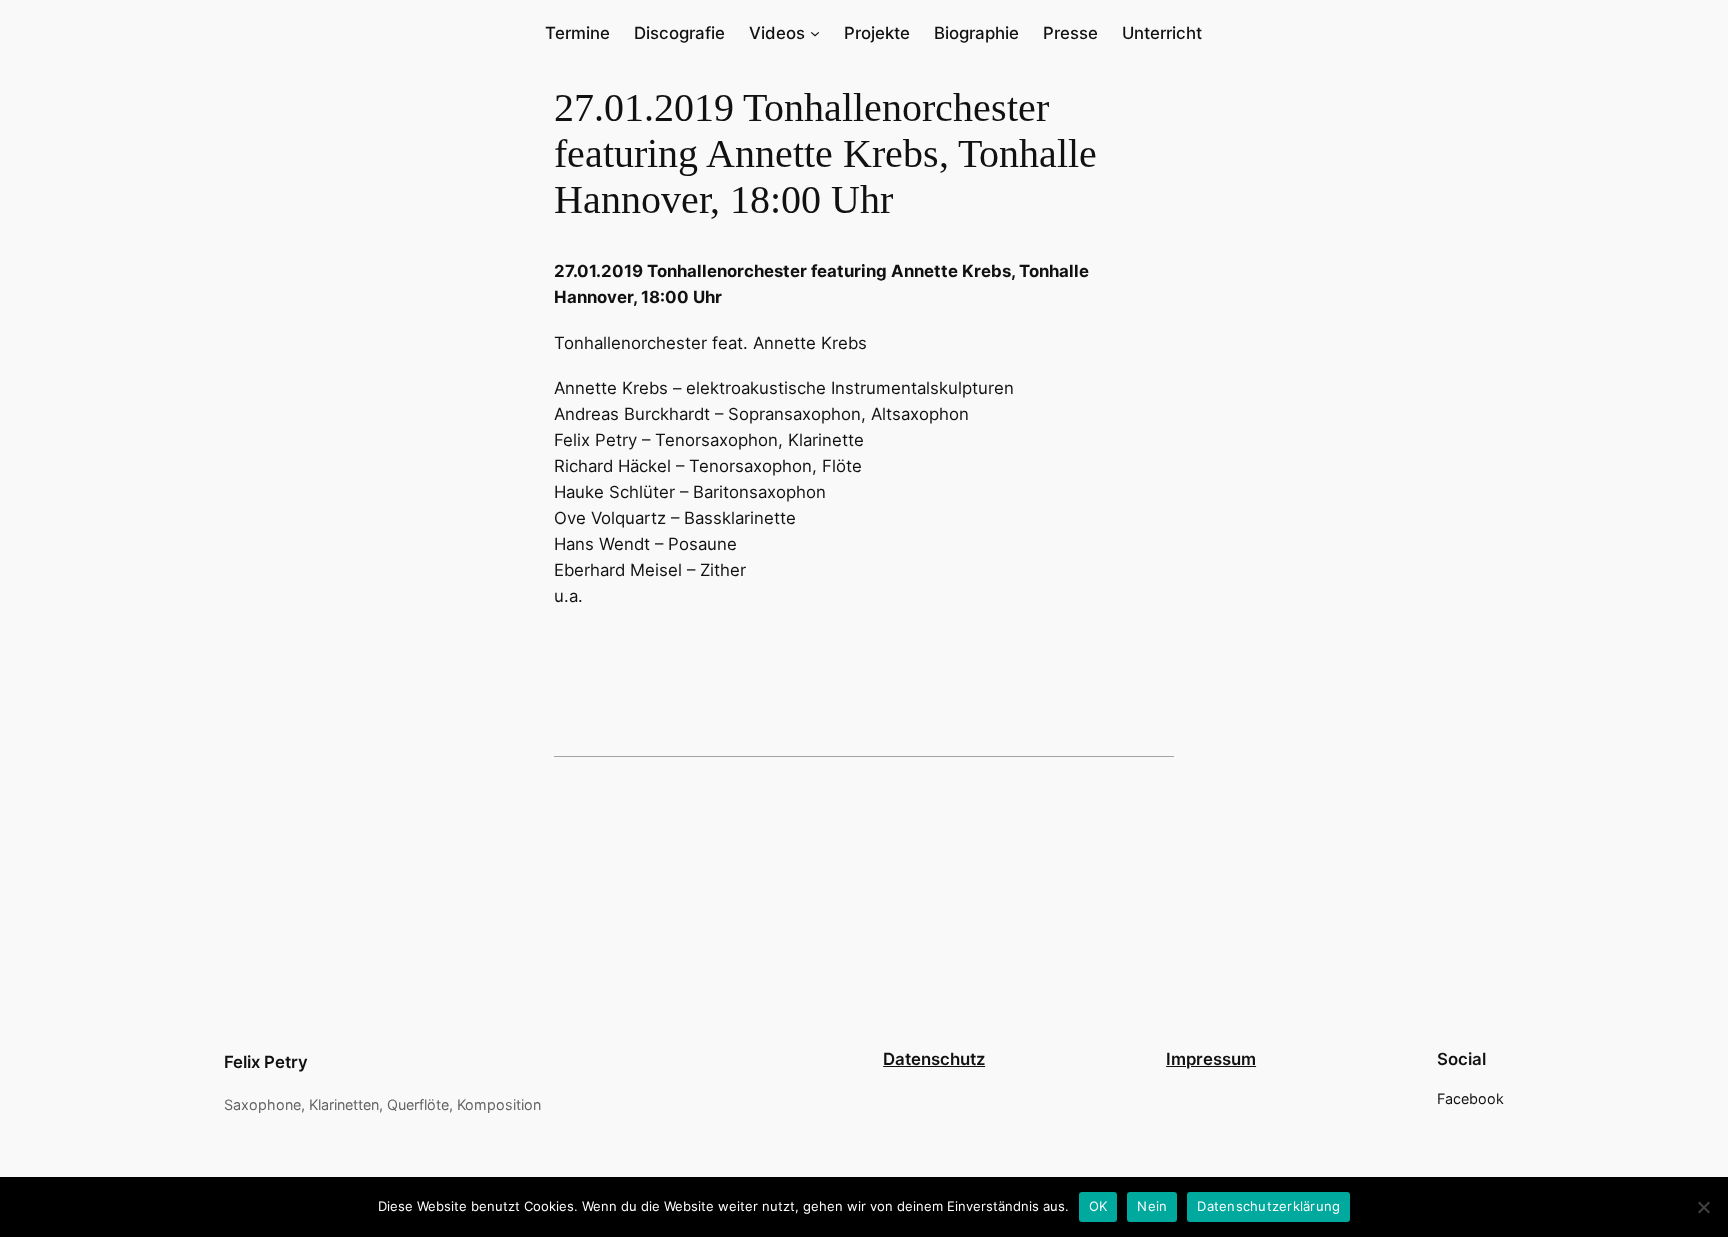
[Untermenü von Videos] (815, 33)
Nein (1152, 1206)
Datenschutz (934, 1059)
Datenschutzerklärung (1268, 1206)
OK (1098, 1206)
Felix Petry (266, 1062)
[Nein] (1703, 1207)
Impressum (1211, 1059)
